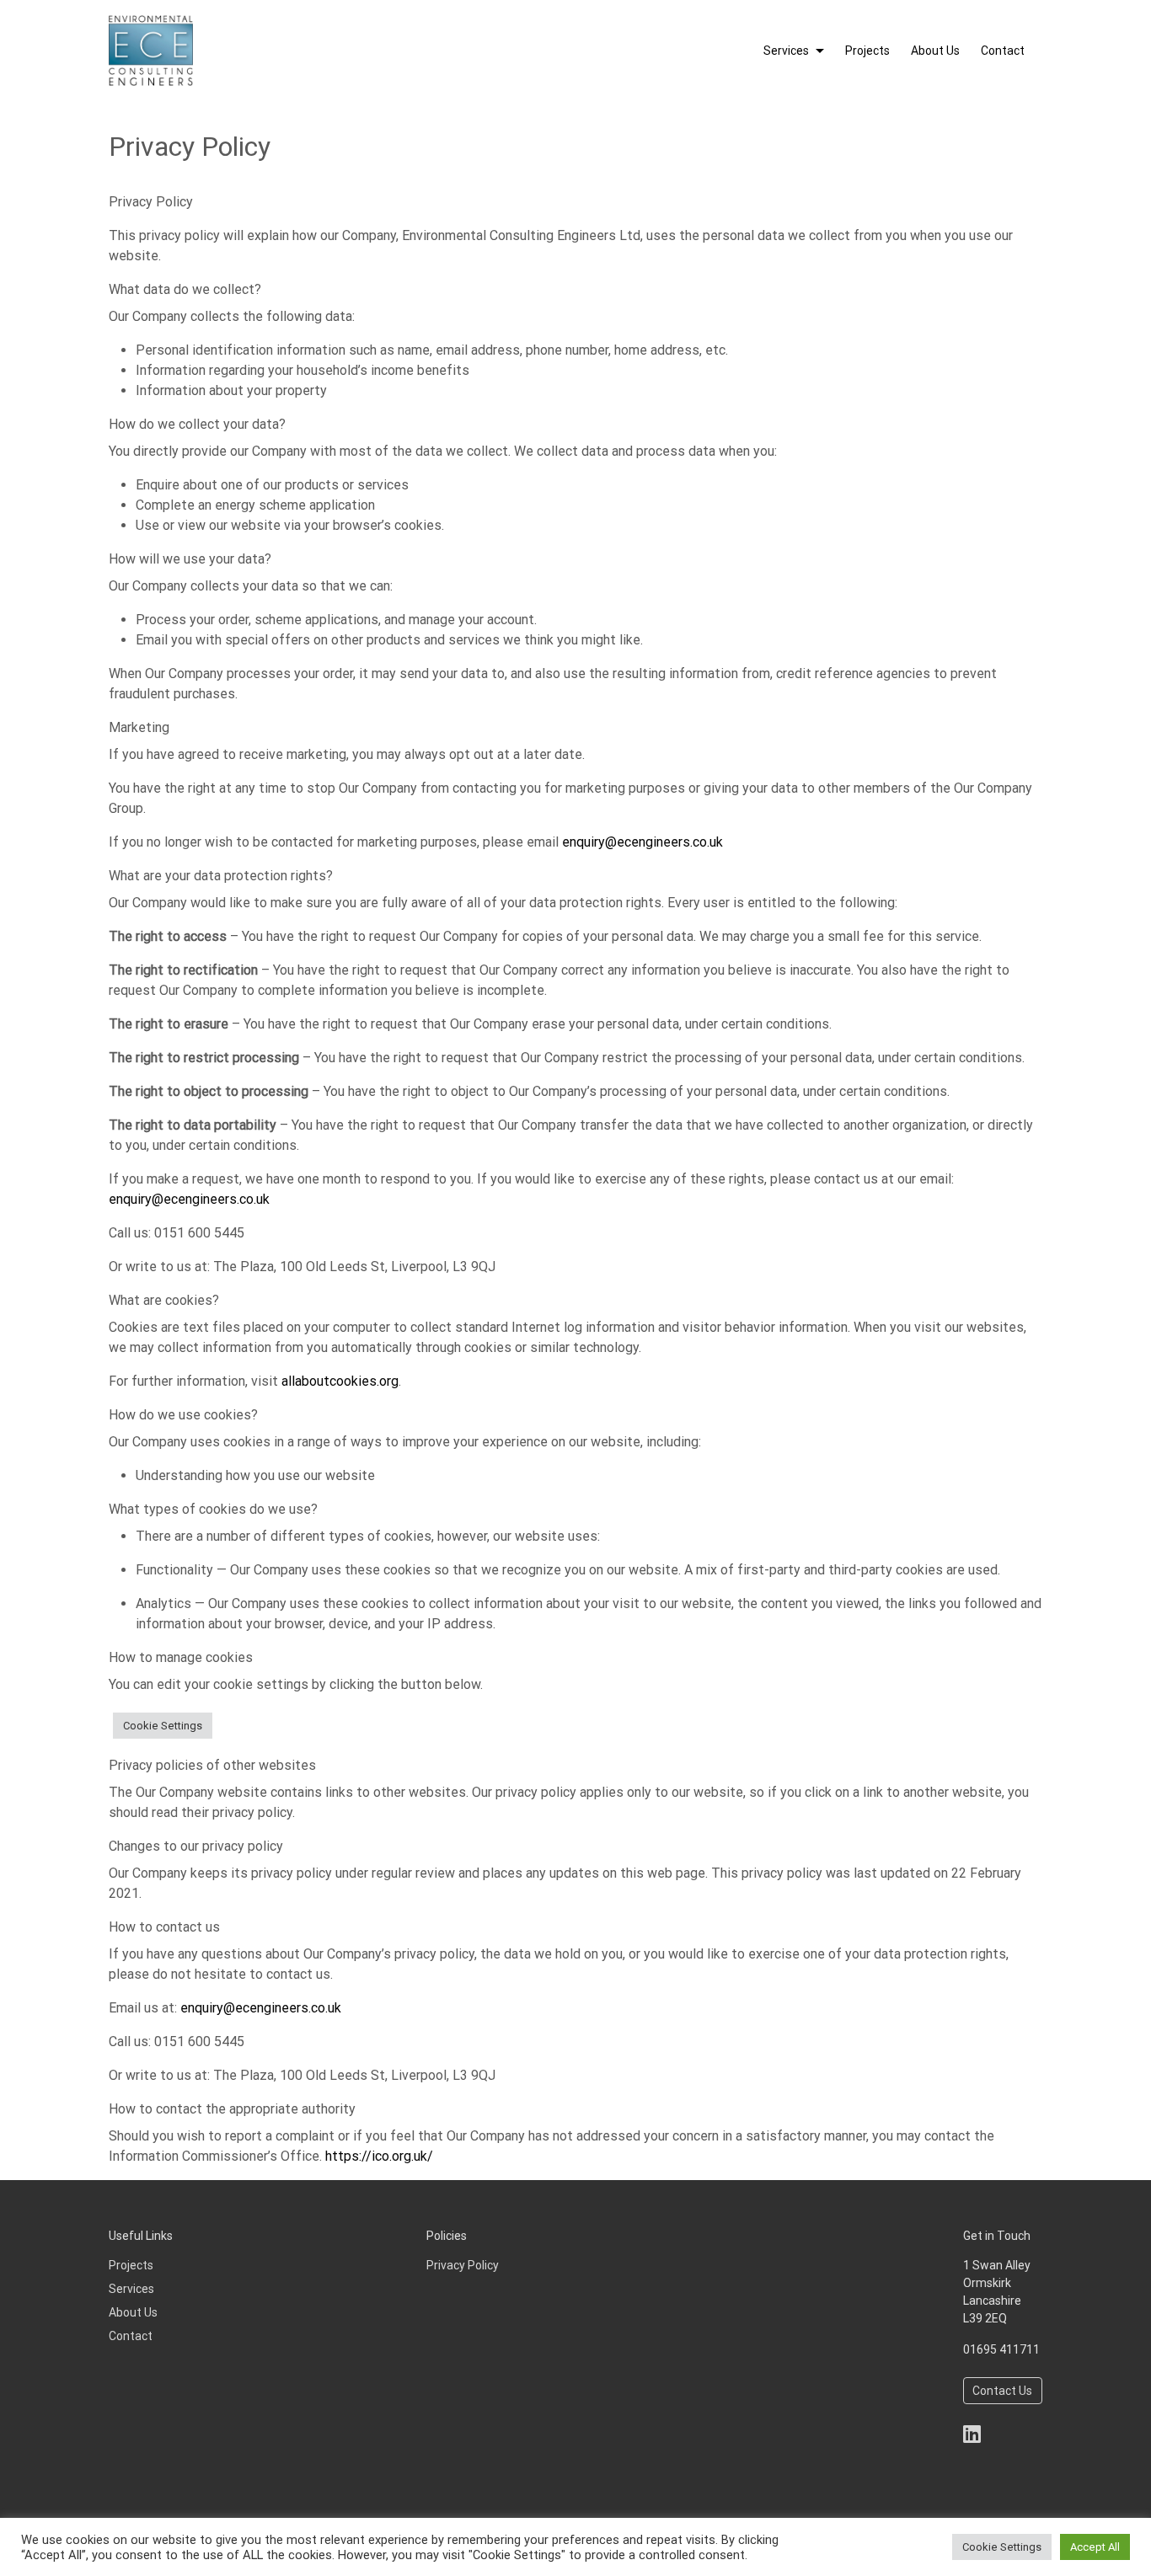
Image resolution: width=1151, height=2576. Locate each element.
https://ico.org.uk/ (379, 2156)
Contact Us (1002, 2391)
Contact (1003, 51)
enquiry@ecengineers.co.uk (642, 842)
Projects (867, 51)
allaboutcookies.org (340, 1381)
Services (786, 51)
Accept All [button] (1095, 2547)
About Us (935, 51)
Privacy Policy (463, 2265)
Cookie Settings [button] (163, 1726)
